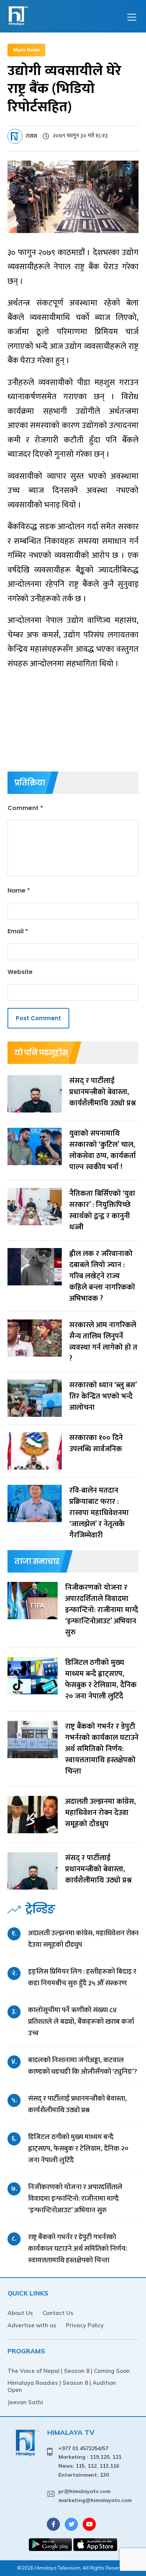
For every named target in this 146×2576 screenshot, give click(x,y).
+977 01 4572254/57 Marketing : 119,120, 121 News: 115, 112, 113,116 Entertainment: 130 (90, 2462)
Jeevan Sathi (25, 2402)
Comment (25, 808)
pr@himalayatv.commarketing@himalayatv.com (95, 2496)
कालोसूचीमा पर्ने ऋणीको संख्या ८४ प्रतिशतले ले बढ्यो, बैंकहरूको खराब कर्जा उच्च (81, 2022)
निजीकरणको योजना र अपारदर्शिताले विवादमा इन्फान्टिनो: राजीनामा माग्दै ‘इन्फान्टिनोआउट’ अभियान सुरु (75, 2199)
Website (20, 972)
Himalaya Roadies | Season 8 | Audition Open (62, 2386)
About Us (20, 2313)
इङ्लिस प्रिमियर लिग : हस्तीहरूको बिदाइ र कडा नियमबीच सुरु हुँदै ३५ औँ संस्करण (82, 1977)
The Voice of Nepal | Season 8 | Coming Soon (69, 2371)
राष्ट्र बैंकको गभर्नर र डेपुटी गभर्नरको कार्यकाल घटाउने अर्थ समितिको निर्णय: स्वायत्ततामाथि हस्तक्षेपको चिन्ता (78, 2249)
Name (19, 890)
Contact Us (58, 2313)
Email (18, 931)
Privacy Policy (85, 2325)
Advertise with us (32, 2325)
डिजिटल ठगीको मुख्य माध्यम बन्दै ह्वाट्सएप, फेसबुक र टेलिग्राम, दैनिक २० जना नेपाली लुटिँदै (78, 2149)
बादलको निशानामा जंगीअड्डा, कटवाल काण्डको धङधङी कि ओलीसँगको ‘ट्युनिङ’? (83, 2066)
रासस (31, 136)
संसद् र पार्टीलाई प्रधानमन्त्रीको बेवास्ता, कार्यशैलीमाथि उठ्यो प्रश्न (77, 2104)
